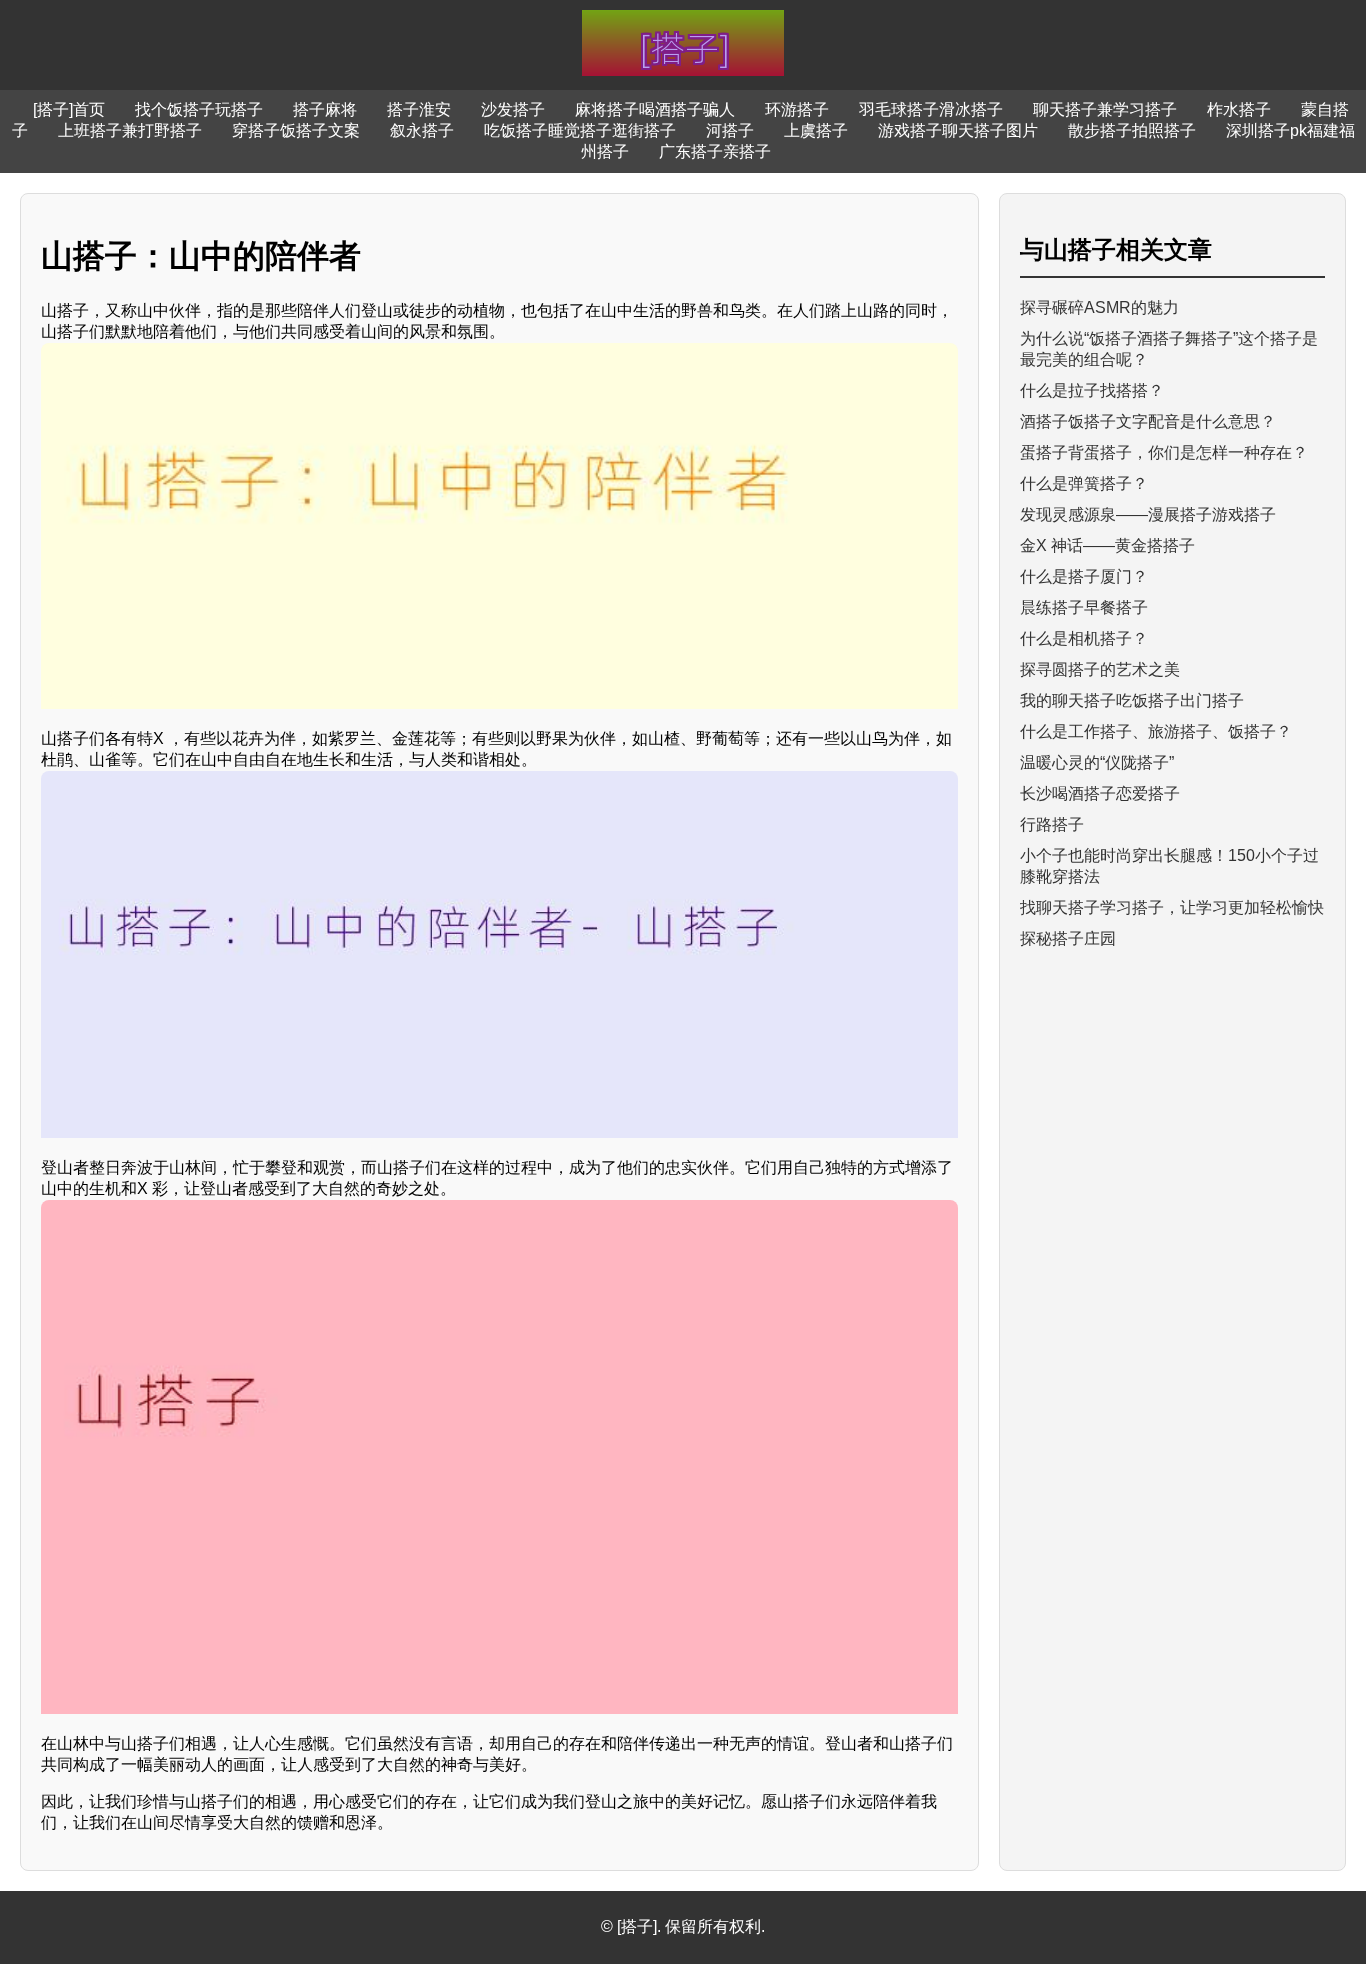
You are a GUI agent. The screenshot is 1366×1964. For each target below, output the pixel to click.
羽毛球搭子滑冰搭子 (931, 109)
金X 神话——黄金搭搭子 (1107, 545)
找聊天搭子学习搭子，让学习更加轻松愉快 (1172, 907)
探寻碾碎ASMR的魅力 (1099, 307)
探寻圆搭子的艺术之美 (1100, 669)
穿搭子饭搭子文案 (296, 130)
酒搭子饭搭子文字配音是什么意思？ (1148, 421)
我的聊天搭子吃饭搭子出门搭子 (1132, 700)
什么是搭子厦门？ (1084, 576)
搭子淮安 (419, 109)
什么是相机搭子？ (1084, 638)
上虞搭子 (816, 130)
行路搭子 (1052, 824)
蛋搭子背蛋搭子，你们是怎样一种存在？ (1164, 452)
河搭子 (730, 130)
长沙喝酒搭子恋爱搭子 (1100, 793)
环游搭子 (797, 109)
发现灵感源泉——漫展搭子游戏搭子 (1148, 514)
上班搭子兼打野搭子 (130, 130)
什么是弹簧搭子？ (1084, 483)
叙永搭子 (422, 130)
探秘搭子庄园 (1068, 938)
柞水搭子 (1239, 109)
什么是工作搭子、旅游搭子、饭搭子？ (1156, 731)
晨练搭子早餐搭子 (1084, 607)
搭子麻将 (325, 109)
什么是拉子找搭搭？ (1092, 390)
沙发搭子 (513, 109)
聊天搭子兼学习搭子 (1105, 109)
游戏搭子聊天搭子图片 (958, 130)
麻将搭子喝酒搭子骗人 (655, 109)
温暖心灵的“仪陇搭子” (1097, 762)
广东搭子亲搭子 (715, 151)
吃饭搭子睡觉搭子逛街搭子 (580, 130)
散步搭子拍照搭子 (1132, 130)
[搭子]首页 (69, 109)
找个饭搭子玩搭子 (199, 109)
